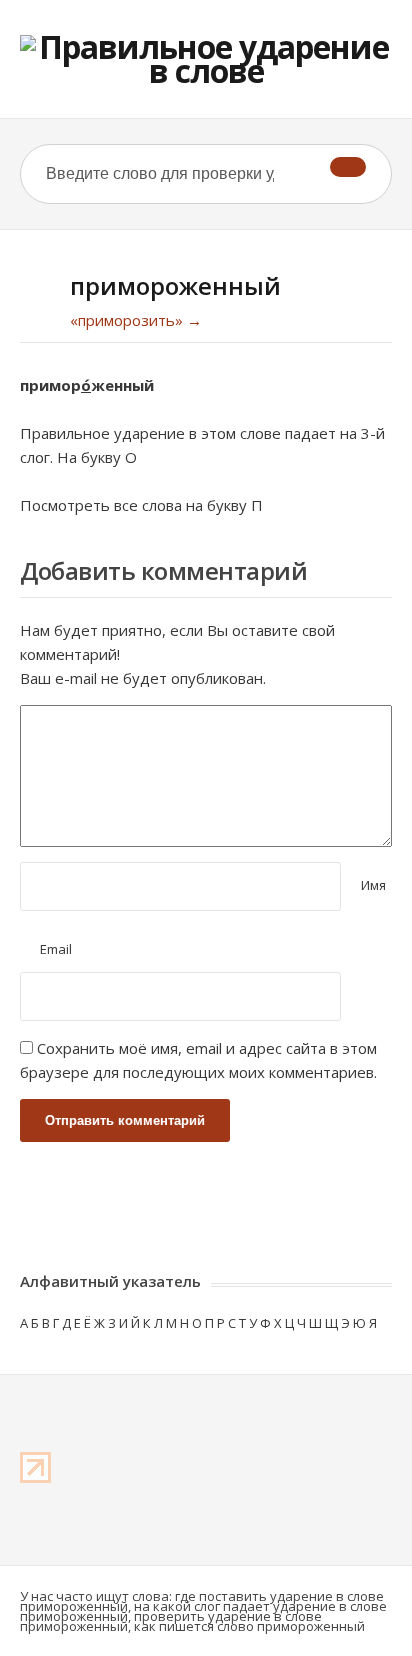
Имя (373, 885)
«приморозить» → (136, 320)
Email (56, 949)
